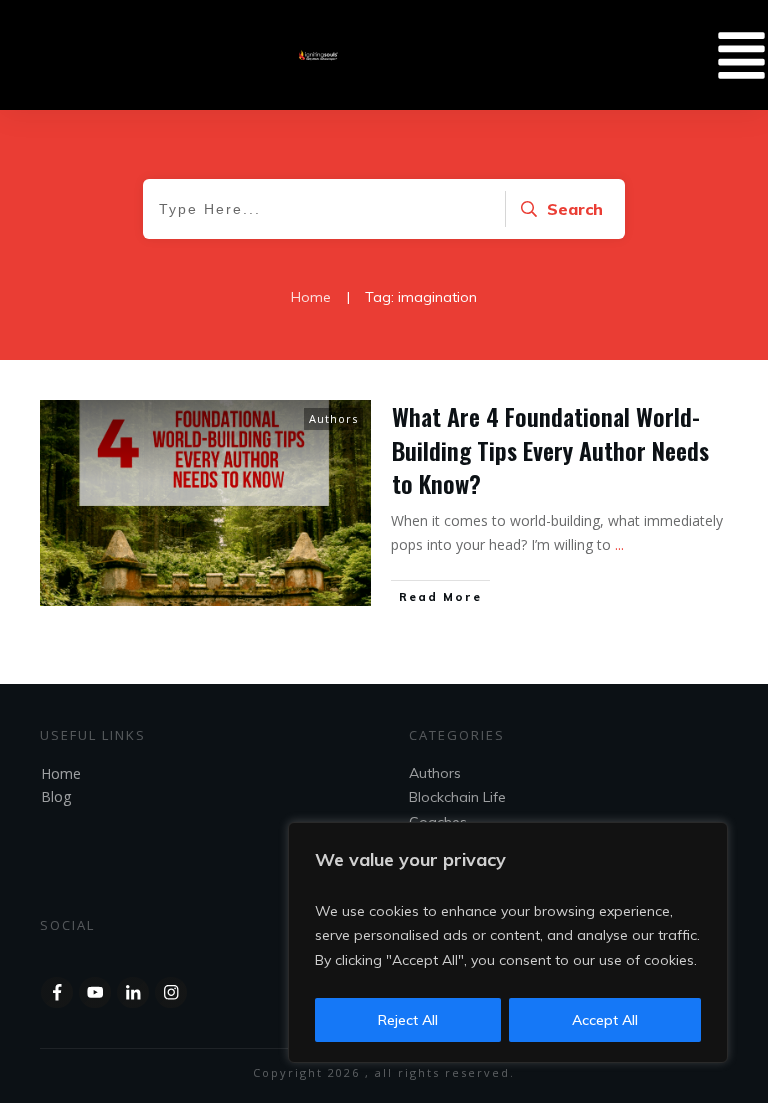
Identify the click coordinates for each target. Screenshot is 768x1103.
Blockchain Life (457, 797)
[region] (508, 943)
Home (61, 773)
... (619, 544)
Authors (333, 418)
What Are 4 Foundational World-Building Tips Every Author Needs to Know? (550, 449)
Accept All (605, 1020)
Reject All (408, 1020)
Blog (56, 796)
